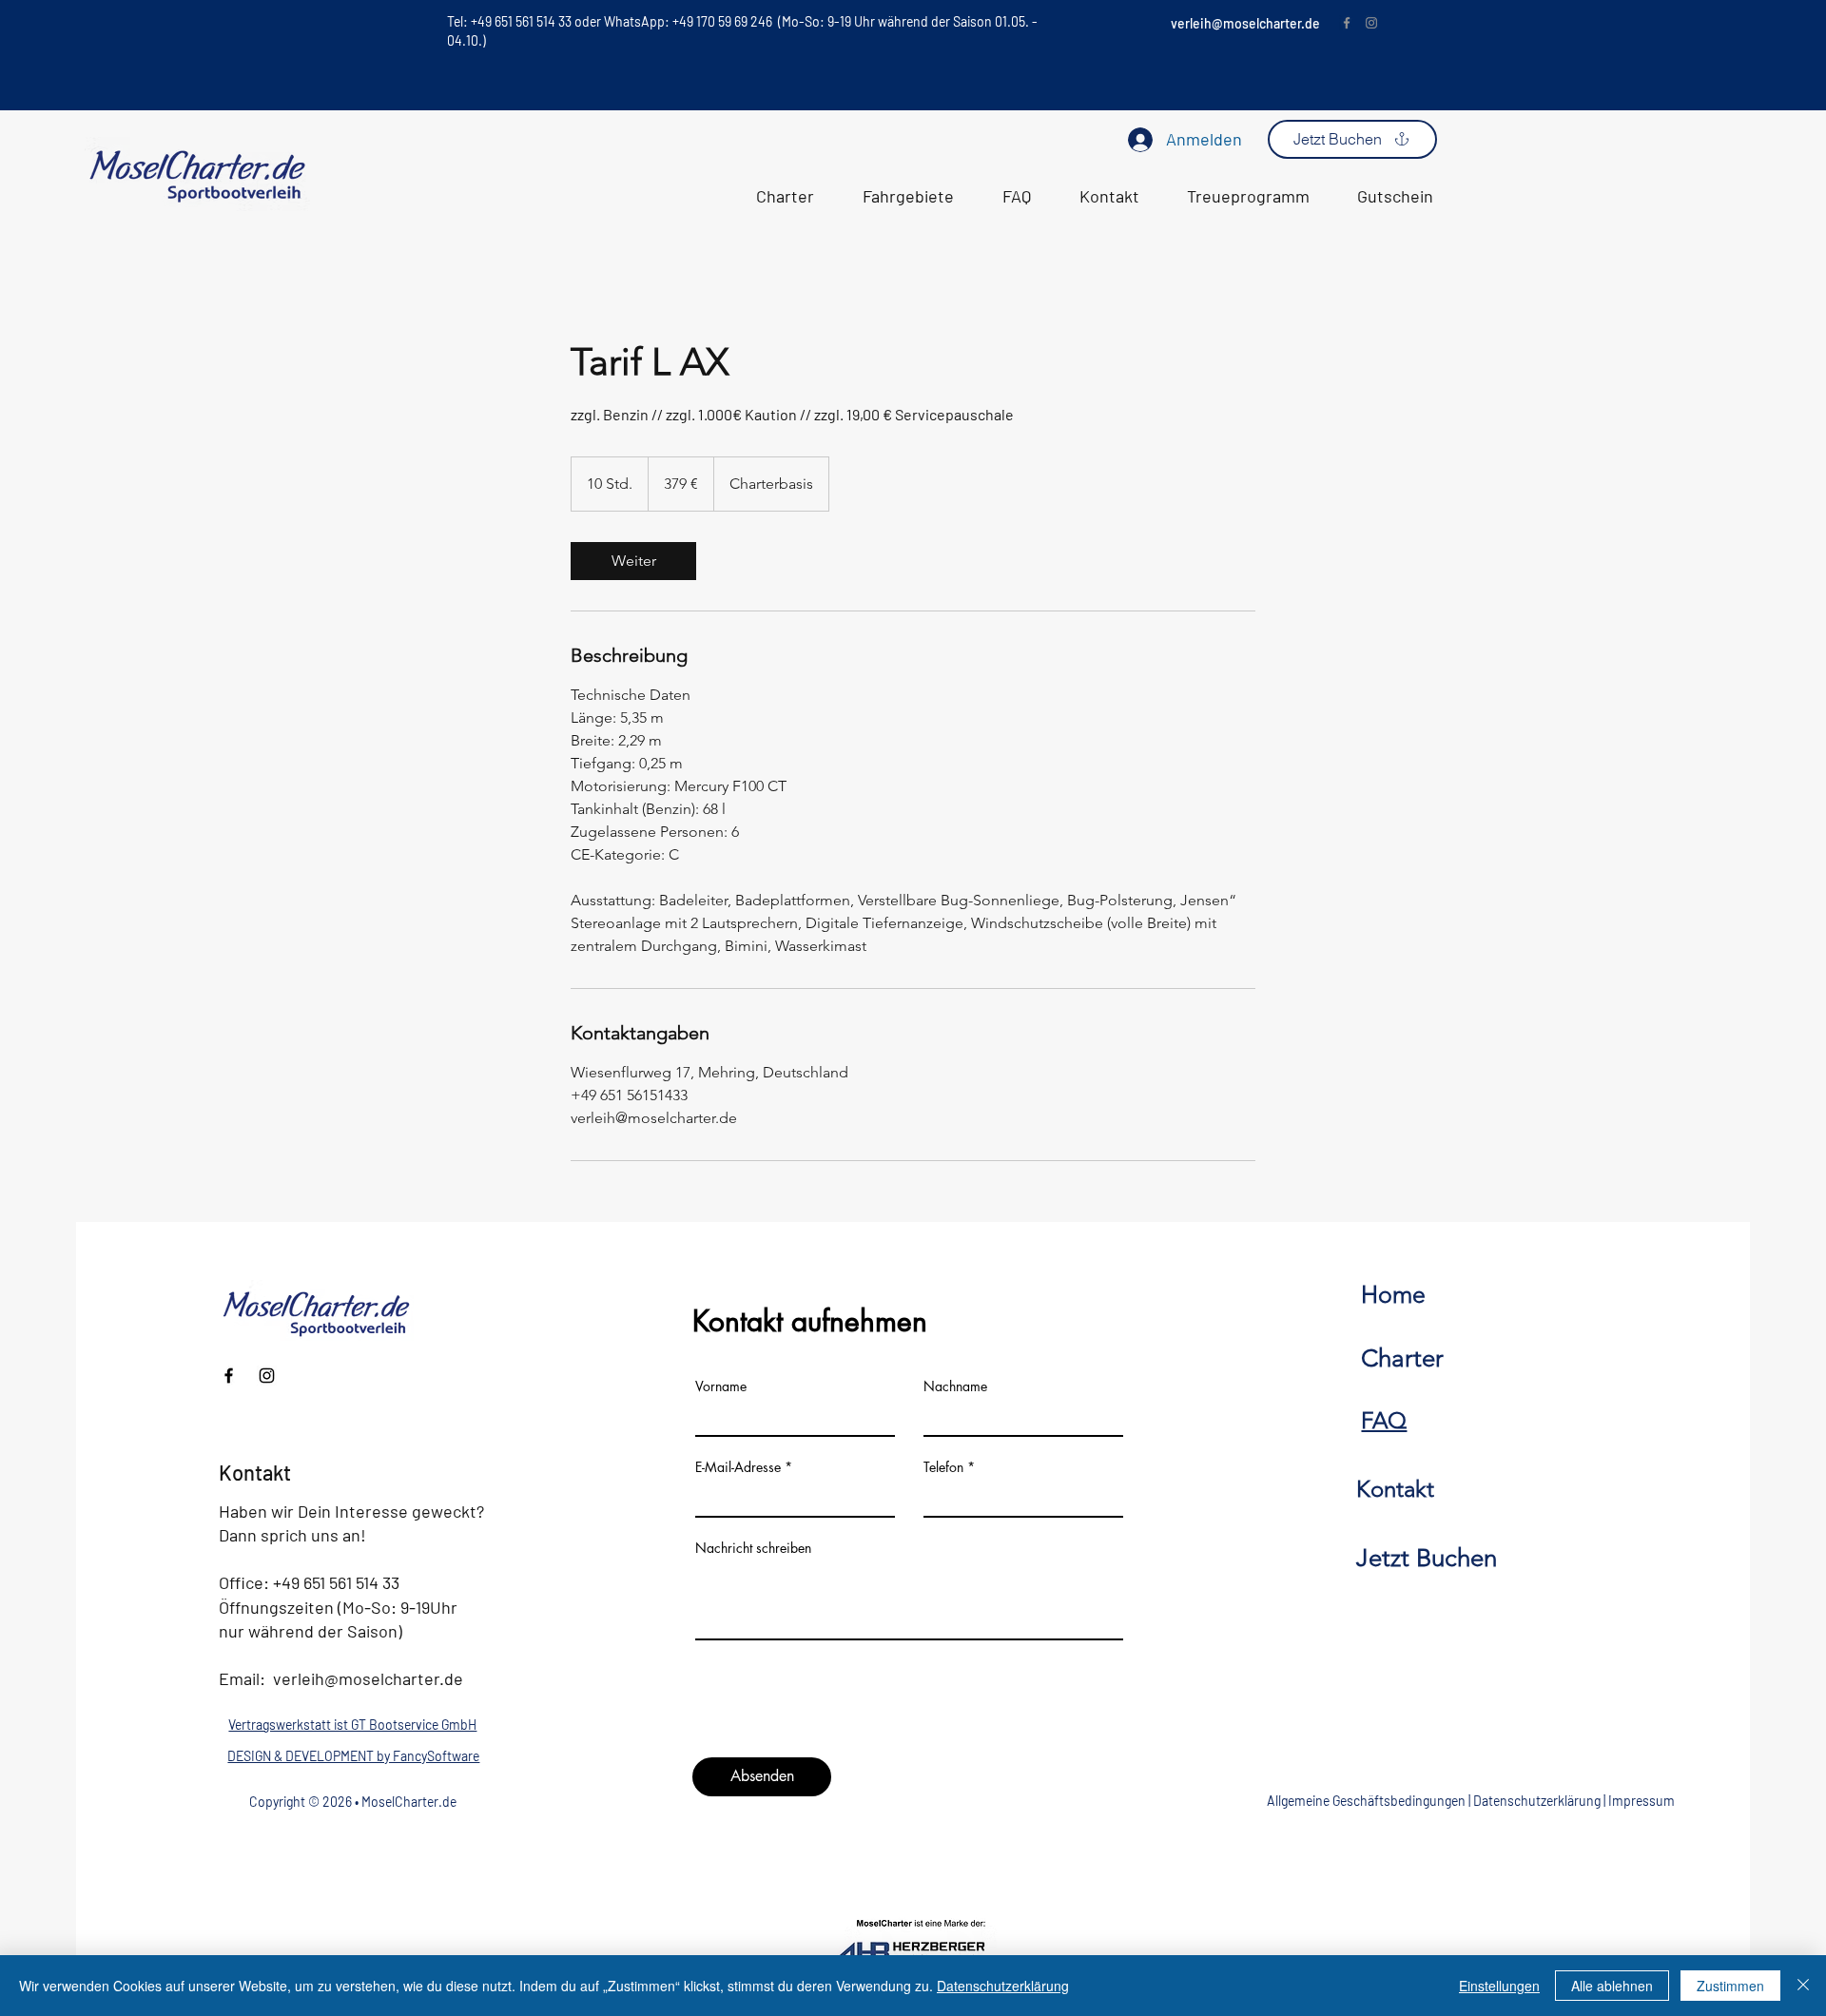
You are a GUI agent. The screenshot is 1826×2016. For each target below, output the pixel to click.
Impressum (1641, 1801)
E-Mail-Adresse (738, 1467)
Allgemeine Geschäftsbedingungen (1366, 1801)
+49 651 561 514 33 (336, 1582)
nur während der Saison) (311, 1631)
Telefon (943, 1467)
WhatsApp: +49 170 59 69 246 (690, 21)
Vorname (721, 1386)
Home (1393, 1294)
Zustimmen (1730, 1986)
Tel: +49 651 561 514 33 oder (525, 21)
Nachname (955, 1386)
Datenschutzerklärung (1537, 1801)
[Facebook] (1347, 23)
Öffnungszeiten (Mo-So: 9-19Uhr (338, 1607)
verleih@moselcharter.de (1245, 23)
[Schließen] (1803, 1986)
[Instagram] (1371, 23)
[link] (633, 561)
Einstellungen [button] (1499, 1986)
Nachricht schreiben (753, 1548)
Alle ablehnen (1612, 1986)
